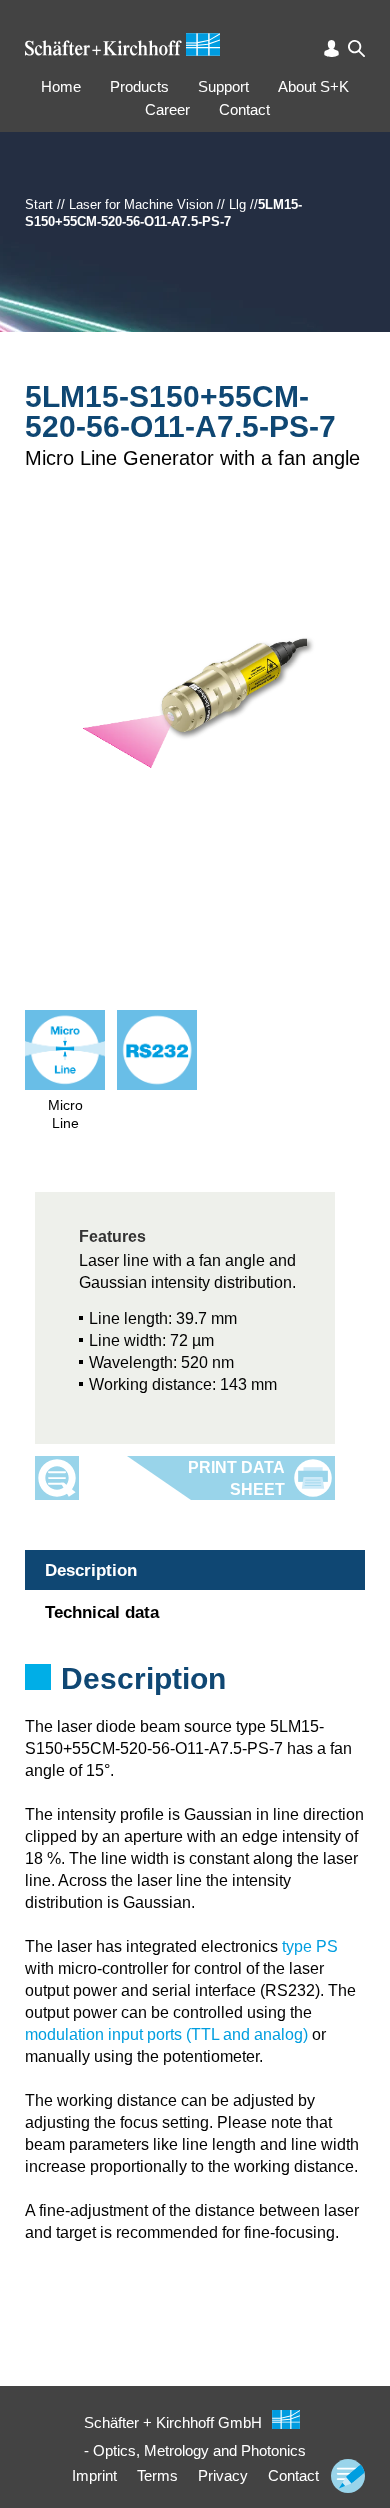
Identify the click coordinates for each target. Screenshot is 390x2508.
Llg (237, 204)
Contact (244, 109)
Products (139, 86)
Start (39, 204)
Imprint (94, 2475)
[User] (331, 48)
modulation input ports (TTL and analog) (166, 2034)
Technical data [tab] (102, 1612)
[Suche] (356, 48)
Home (61, 86)
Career (167, 109)
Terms (157, 2475)
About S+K (313, 86)
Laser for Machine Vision (141, 204)
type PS (310, 1946)
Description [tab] (91, 1570)
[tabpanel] (195, 1705)
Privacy (223, 2475)
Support (223, 86)
